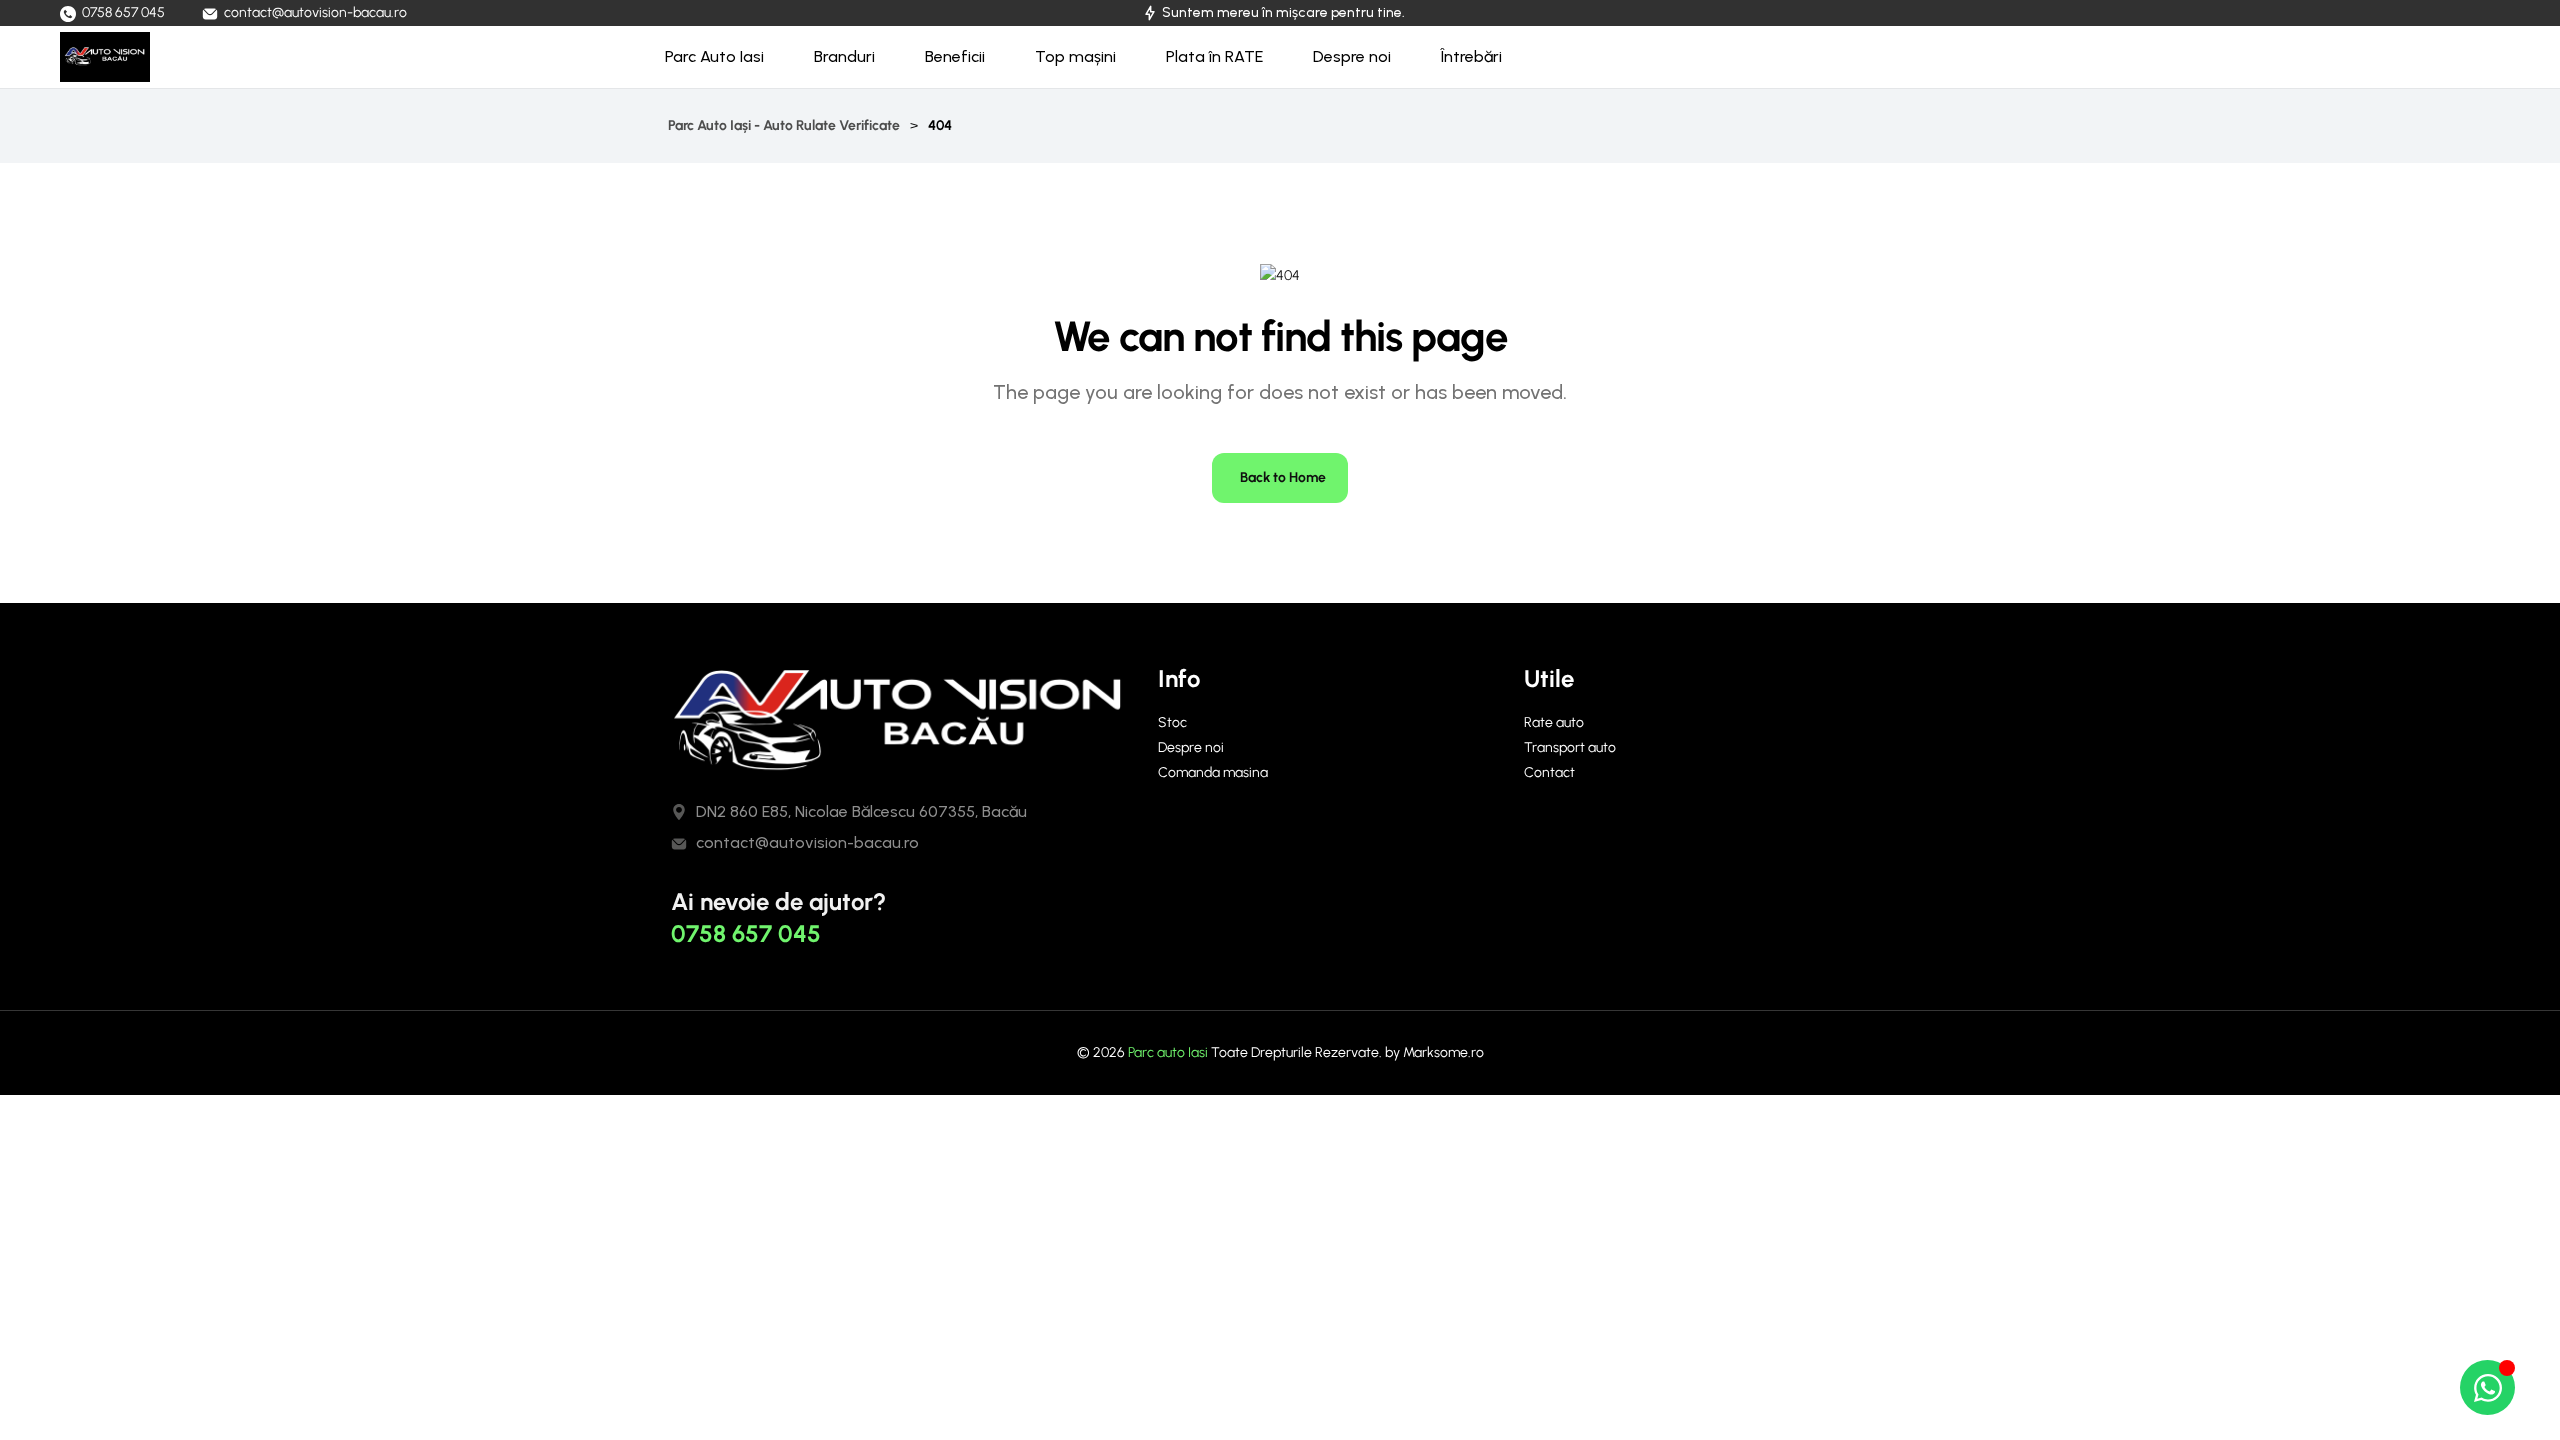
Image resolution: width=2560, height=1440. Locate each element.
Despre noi (1352, 56)
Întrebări (1471, 56)
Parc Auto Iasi (714, 56)
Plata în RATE (1214, 56)
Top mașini (1075, 56)
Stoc (1172, 722)
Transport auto (1570, 747)
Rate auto (1554, 722)
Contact (1549, 772)
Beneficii (955, 56)
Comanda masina (1213, 772)
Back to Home (1283, 477)
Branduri (844, 56)
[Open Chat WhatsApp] (2487, 1387)
